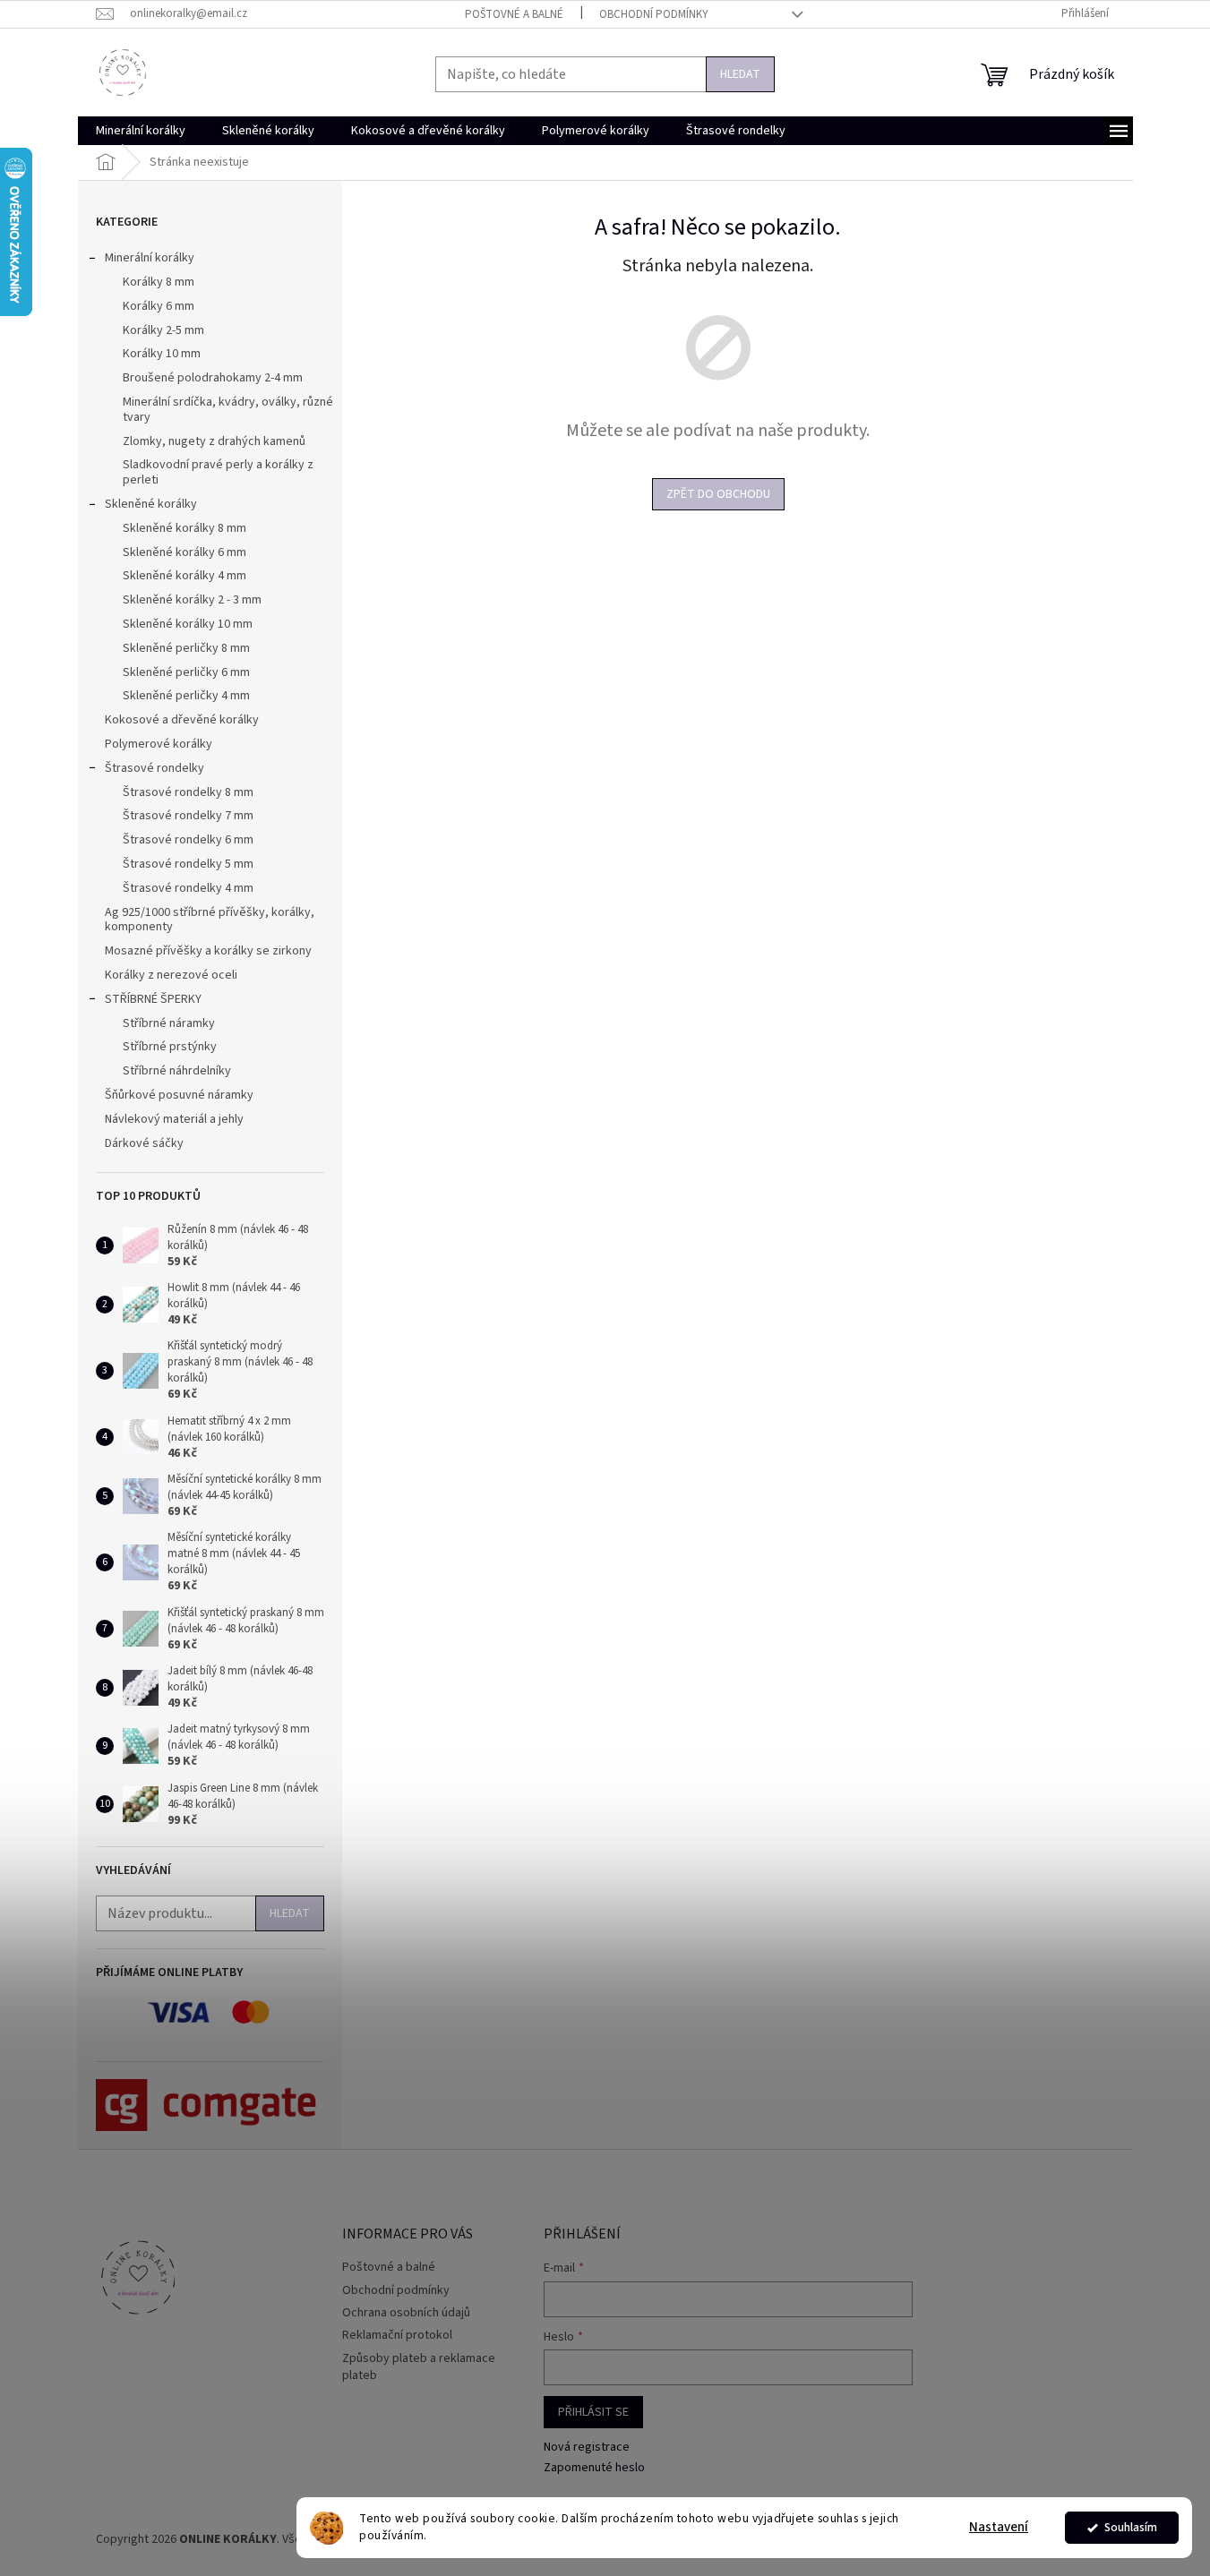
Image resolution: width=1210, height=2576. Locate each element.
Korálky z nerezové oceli (171, 975)
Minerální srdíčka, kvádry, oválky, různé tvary (228, 410)
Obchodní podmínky (654, 14)
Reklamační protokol (397, 2335)
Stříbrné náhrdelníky (177, 1071)
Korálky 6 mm (159, 306)
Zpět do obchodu (718, 494)
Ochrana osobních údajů (406, 2313)
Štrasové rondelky (154, 768)
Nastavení (999, 2527)
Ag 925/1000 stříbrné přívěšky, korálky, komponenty (210, 920)
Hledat (740, 74)
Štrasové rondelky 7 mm (188, 816)
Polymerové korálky (159, 744)
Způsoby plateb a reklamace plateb (419, 2367)
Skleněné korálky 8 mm (185, 528)
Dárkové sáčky (144, 1143)
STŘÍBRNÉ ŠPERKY (153, 999)
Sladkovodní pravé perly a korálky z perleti (218, 472)
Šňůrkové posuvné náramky (179, 1095)
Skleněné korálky (151, 504)
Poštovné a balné (514, 14)
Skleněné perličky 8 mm (186, 648)
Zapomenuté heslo (594, 2468)
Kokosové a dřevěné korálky (182, 720)
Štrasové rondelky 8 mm (188, 792)
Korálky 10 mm (162, 354)
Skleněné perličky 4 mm (186, 696)
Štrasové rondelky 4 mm (188, 888)
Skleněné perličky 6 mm (186, 672)
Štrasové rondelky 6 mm (188, 840)
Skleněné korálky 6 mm (185, 552)
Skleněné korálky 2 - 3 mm (192, 600)
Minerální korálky (150, 258)
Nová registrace (587, 2448)
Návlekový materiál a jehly (174, 1119)
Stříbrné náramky (169, 1023)
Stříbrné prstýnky (170, 1047)
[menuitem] (141, 131)
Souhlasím (1131, 2527)
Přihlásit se (593, 2412)
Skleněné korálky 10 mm (188, 624)
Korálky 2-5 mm (163, 330)
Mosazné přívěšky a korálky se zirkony (208, 951)
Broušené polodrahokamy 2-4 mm (213, 378)
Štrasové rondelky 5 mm (188, 864)
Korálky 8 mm (159, 282)
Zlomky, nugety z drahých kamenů (214, 441)
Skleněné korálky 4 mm (185, 576)
